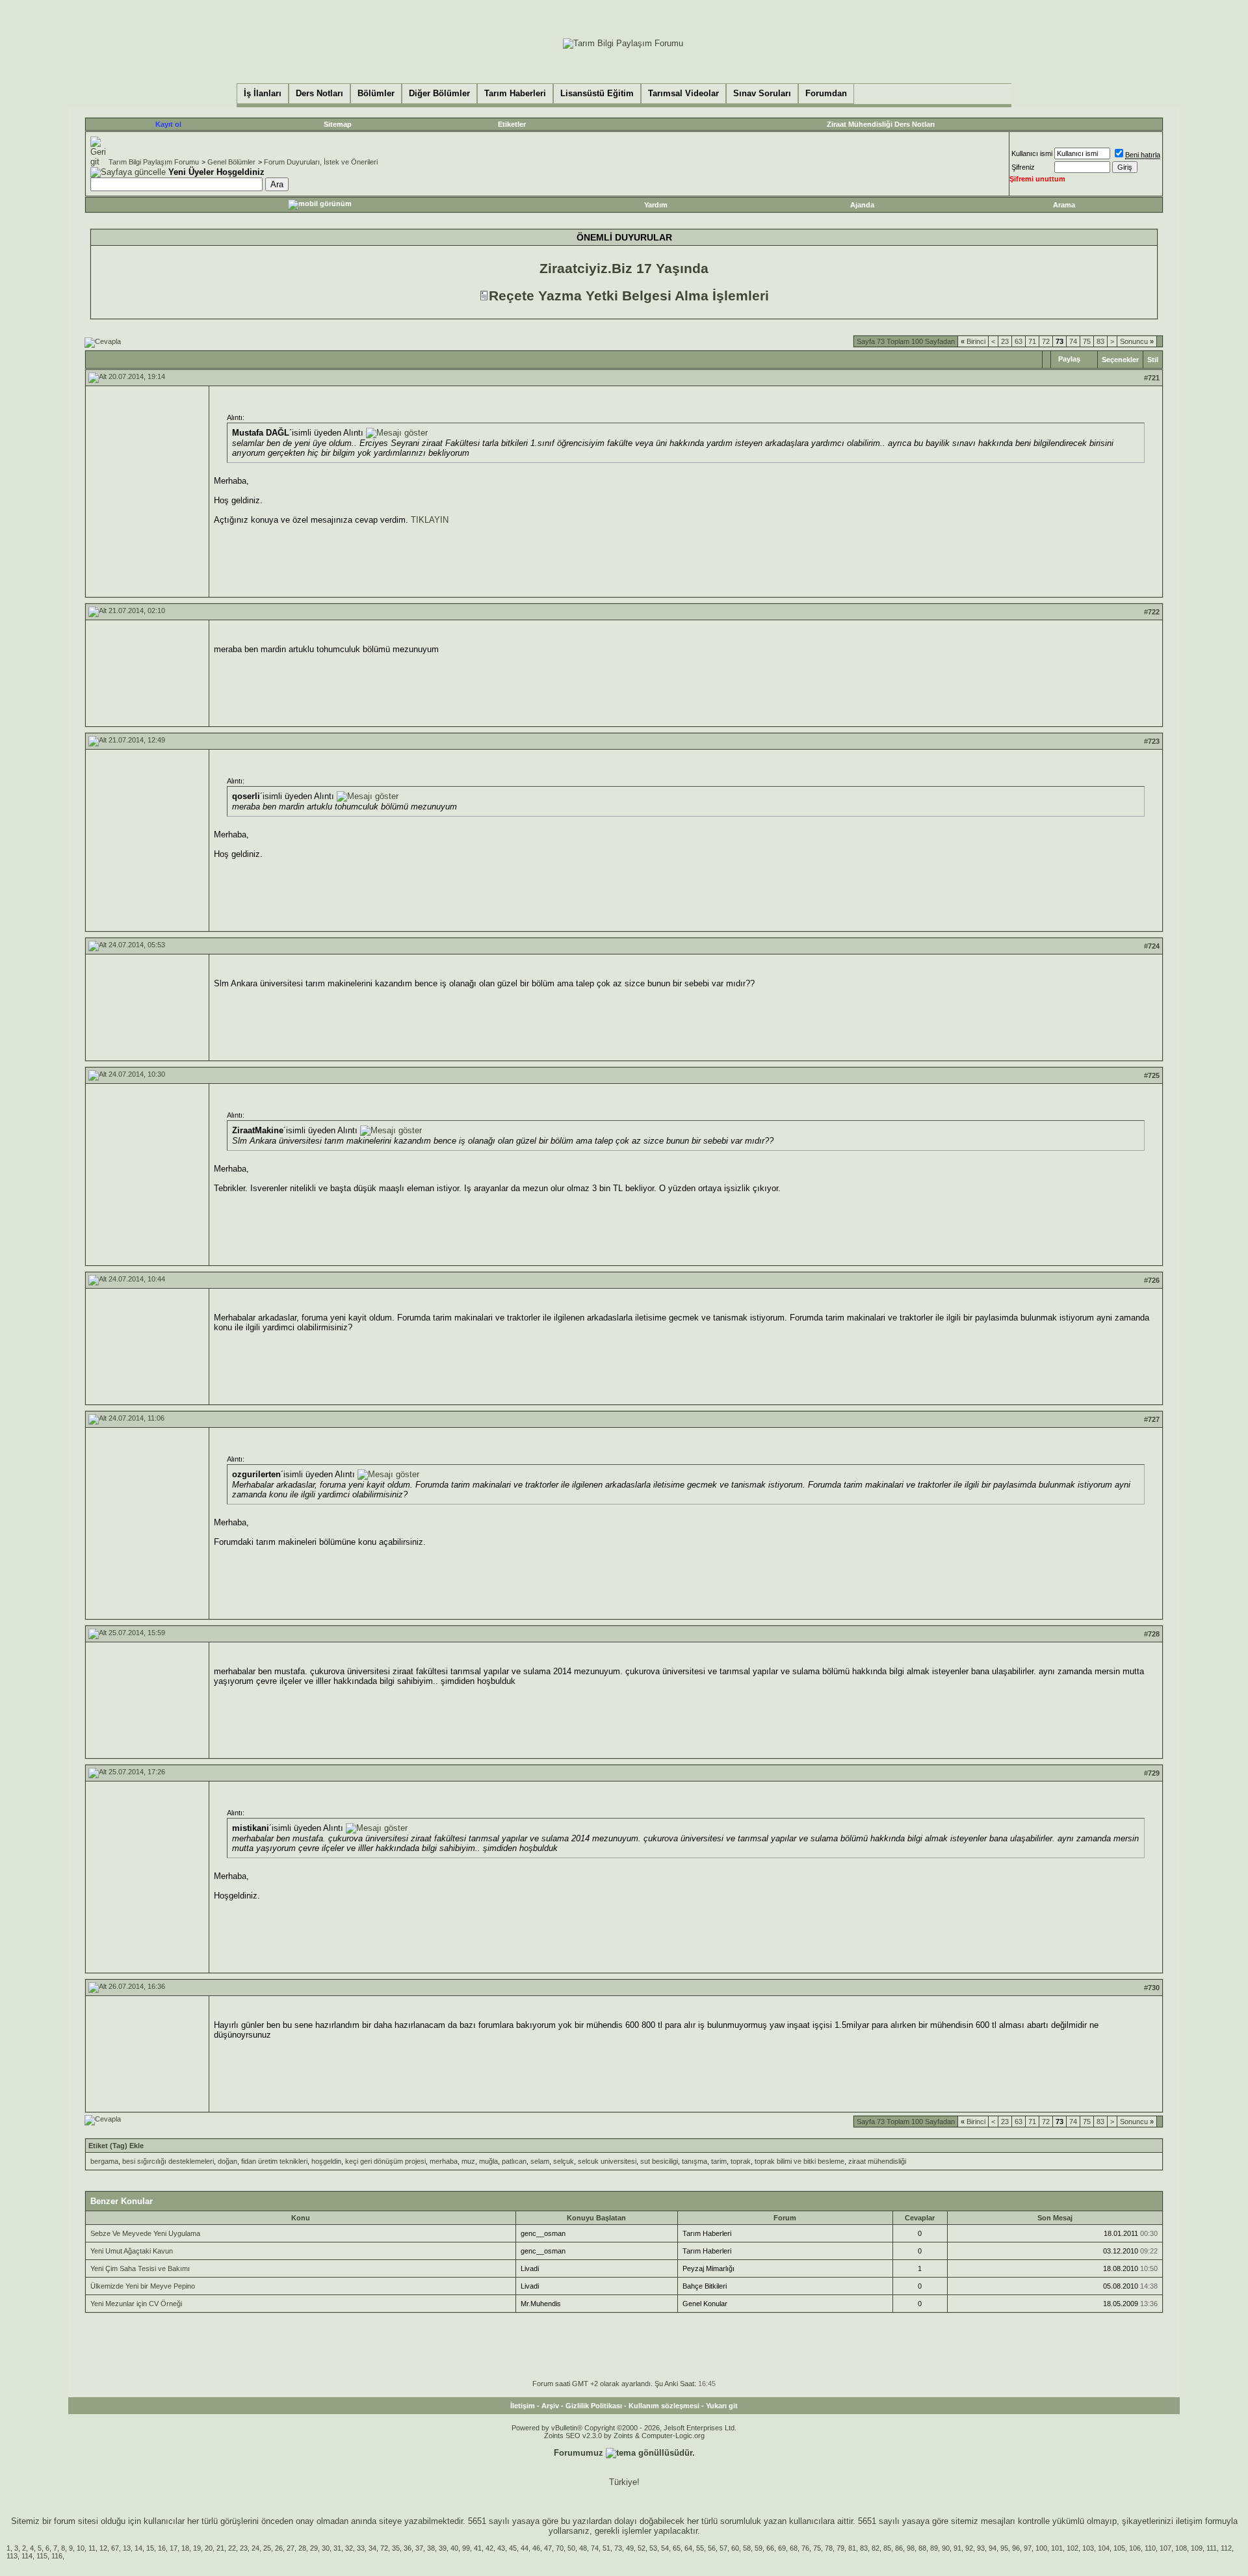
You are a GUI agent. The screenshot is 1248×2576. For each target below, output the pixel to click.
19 (197, 2548)
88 (922, 2548)
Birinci (973, 341)
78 (829, 2548)
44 (525, 2548)
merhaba (444, 2161)
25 (267, 2548)
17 (174, 2548)
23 (1005, 341)
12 (103, 2548)
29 (314, 2548)
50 (571, 2548)
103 (1088, 2548)
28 (302, 2548)
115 (42, 2556)
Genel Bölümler (231, 162)
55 (700, 2548)
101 (1057, 2548)
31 (337, 2548)
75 (1087, 341)
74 (1073, 341)
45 (513, 2548)
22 (232, 2548)
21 (220, 2548)
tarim (719, 2161)
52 (642, 2548)
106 (1135, 2548)
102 (1072, 2548)
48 (583, 2548)
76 (805, 2548)
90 (946, 2548)
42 (489, 2548)
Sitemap (338, 124)
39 (443, 2548)
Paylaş (1069, 359)
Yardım (656, 205)
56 (712, 2548)
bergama (104, 2161)
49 (630, 2548)
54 (665, 2548)
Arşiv (550, 2406)
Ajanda (862, 205)
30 (326, 2548)
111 (1212, 2548)
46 (536, 2548)
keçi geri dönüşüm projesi (385, 2161)
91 (957, 2548)
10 (81, 2548)
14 (138, 2548)
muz (468, 2161)
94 (993, 2548)
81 (852, 2548)
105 (1119, 2548)
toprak (741, 2161)
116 (57, 2556)
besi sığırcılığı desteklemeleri (168, 2161)
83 (1100, 341)
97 (1028, 2548)
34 (372, 2548)
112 (1226, 2548)
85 (887, 2548)
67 (115, 2548)
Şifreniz (1023, 167)
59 (759, 2548)
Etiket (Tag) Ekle (116, 2146)
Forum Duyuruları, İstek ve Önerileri (321, 162)
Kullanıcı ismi (1032, 153)
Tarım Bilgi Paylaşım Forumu (154, 162)
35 (396, 2548)
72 (1046, 341)
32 (349, 2548)
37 (419, 2548)
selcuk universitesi (607, 2161)
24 (255, 2548)
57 (723, 2548)
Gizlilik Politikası (594, 2406)
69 (782, 2548)
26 (279, 2548)
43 (501, 2548)
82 (876, 2548)
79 (840, 2548)
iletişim (1189, 2521)
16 (162, 2548)
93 (981, 2548)
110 (1150, 2548)
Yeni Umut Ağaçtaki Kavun (132, 2251)
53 (653, 2548)
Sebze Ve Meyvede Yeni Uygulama (145, 2233)
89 (934, 2548)
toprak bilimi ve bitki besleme (799, 2161)
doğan (227, 2161)
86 (899, 2548)
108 (1181, 2548)
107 (1165, 2548)
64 (688, 2548)
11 (92, 2548)
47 (548, 2548)
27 (291, 2548)
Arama (1064, 205)
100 (1041, 2548)
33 (361, 2548)
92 (969, 2548)
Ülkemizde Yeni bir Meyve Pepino (143, 2286)
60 (735, 2548)
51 (606, 2548)
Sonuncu (1137, 341)
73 (618, 2548)
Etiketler (512, 124)
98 (911, 2548)
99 (466, 2548)
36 (408, 2548)
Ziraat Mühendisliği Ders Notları (881, 124)
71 (1032, 341)
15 (150, 2548)
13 (127, 2548)
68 (794, 2548)
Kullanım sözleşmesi (664, 2406)
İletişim (523, 2406)
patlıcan (514, 2161)
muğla (488, 2161)
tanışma (695, 2161)
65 (677, 2548)
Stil (1153, 360)
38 (431, 2548)
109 (1197, 2548)
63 (1019, 341)
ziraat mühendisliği (877, 2161)
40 (454, 2548)
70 (560, 2548)
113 (12, 2556)
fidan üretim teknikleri (274, 2161)
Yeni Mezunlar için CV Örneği (136, 2304)
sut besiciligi (659, 2161)
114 (27, 2556)
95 (1004, 2548)
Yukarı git (722, 2406)
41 (478, 2548)
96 (1016, 2548)
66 (770, 2548)
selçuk (564, 2161)
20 (209, 2548)
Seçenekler (1120, 360)
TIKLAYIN (430, 520)
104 (1104, 2548)
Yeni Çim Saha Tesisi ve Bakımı (140, 2268)
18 (185, 2548)
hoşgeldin (326, 2161)
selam (540, 2161)
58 (747, 2548)
